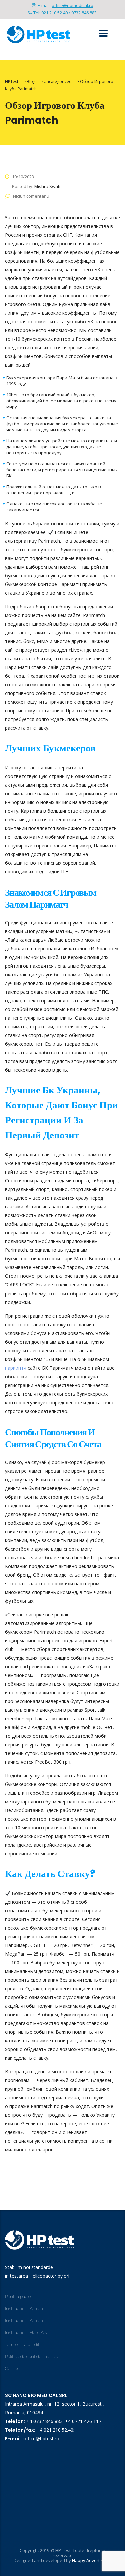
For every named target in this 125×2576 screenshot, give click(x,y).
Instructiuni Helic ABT (27, 2332)
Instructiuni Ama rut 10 (28, 2320)
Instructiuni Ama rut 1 (27, 2308)
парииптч (16, 1368)
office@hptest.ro (41, 2438)
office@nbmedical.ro (72, 5)
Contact (13, 2368)
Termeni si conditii (23, 2344)
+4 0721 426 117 (83, 2421)
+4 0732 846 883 (44, 2421)
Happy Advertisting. (92, 2560)
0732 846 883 (84, 13)
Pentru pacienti (21, 2296)
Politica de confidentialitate (32, 2356)
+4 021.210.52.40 (55, 2430)
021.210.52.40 (54, 13)
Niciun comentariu (31, 196)
